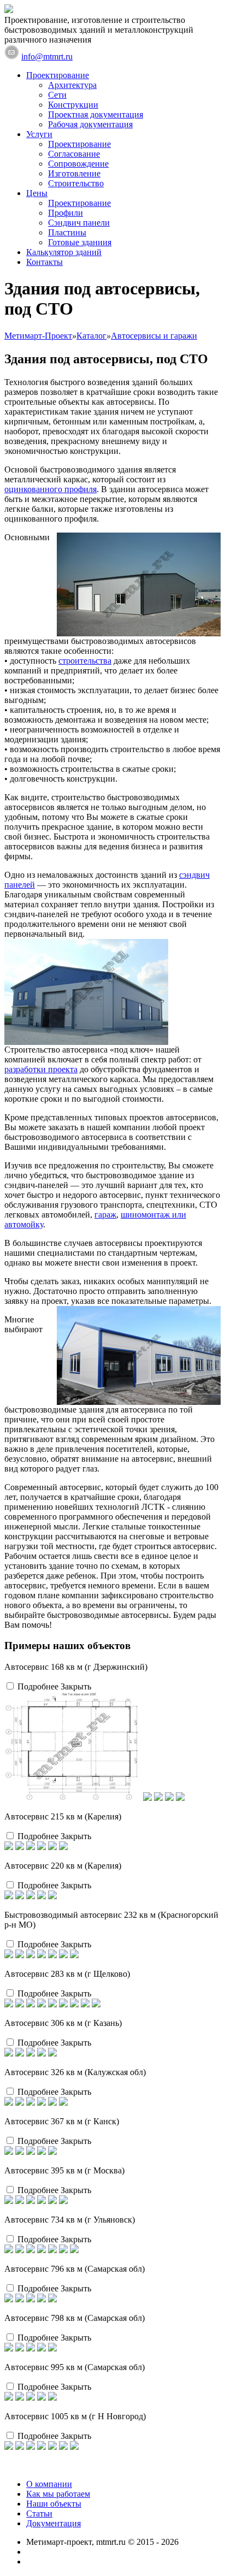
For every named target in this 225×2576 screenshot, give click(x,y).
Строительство (76, 183)
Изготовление (74, 173)
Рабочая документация (90, 124)
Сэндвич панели (79, 223)
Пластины (67, 232)
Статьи (39, 2513)
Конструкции (73, 105)
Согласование (74, 154)
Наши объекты (54, 2504)
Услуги (39, 134)
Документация (54, 2523)
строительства (85, 661)
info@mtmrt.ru (47, 57)
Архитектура (72, 85)
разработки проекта (41, 1069)
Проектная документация (96, 114)
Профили (66, 213)
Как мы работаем (58, 2494)
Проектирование (58, 75)
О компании (49, 2484)
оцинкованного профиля (51, 489)
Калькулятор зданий (64, 252)
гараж (105, 1215)
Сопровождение (78, 164)
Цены (37, 193)
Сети (57, 95)
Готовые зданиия (80, 242)
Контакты (45, 262)
